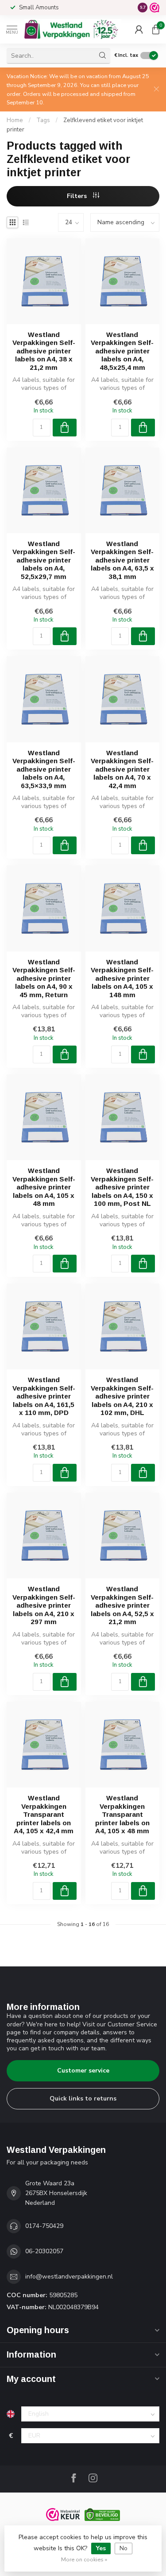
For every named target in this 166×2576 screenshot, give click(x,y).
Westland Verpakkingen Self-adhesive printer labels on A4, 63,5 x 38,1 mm (122, 560)
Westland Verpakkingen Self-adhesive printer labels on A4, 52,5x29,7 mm (44, 560)
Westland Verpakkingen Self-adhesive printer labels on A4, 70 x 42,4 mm (122, 769)
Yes (101, 2548)
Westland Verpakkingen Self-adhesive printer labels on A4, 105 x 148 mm (122, 978)
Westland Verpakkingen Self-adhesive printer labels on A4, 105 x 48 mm (44, 1187)
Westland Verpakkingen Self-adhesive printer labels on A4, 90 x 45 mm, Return (44, 978)
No (124, 2548)
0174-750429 (44, 2226)
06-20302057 (44, 2251)
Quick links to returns (83, 2098)
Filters (78, 196)
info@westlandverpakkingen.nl (69, 2277)
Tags (43, 120)
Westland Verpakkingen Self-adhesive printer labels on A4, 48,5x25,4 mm (122, 351)
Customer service (83, 2071)
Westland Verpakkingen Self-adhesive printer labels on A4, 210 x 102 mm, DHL (122, 1396)
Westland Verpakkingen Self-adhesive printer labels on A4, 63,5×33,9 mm (44, 769)
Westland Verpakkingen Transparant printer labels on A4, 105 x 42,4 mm (44, 1814)
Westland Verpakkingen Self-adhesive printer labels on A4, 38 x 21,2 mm (44, 351)
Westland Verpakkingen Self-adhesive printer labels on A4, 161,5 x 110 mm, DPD (44, 1396)
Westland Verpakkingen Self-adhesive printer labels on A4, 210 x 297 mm (44, 1605)
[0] (156, 29)
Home (15, 120)
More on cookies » (84, 2559)
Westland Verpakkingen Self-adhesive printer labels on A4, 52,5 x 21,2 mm (122, 1605)
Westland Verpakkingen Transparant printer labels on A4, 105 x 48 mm (122, 1814)
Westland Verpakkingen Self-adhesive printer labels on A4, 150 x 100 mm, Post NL (122, 1187)
